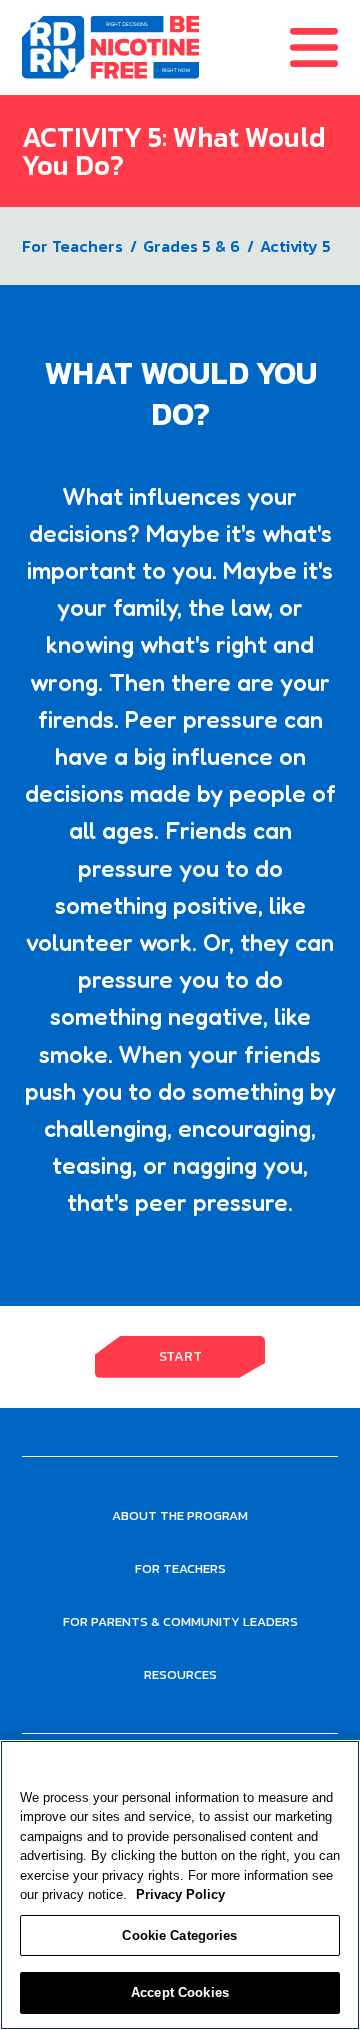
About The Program (180, 1515)
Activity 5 (295, 246)
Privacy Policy (180, 1894)
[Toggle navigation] (325, 47)
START (180, 1356)
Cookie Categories (179, 1935)
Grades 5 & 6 (191, 246)
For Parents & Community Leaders (180, 1621)
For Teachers (72, 246)
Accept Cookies (180, 1992)
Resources (180, 1674)
